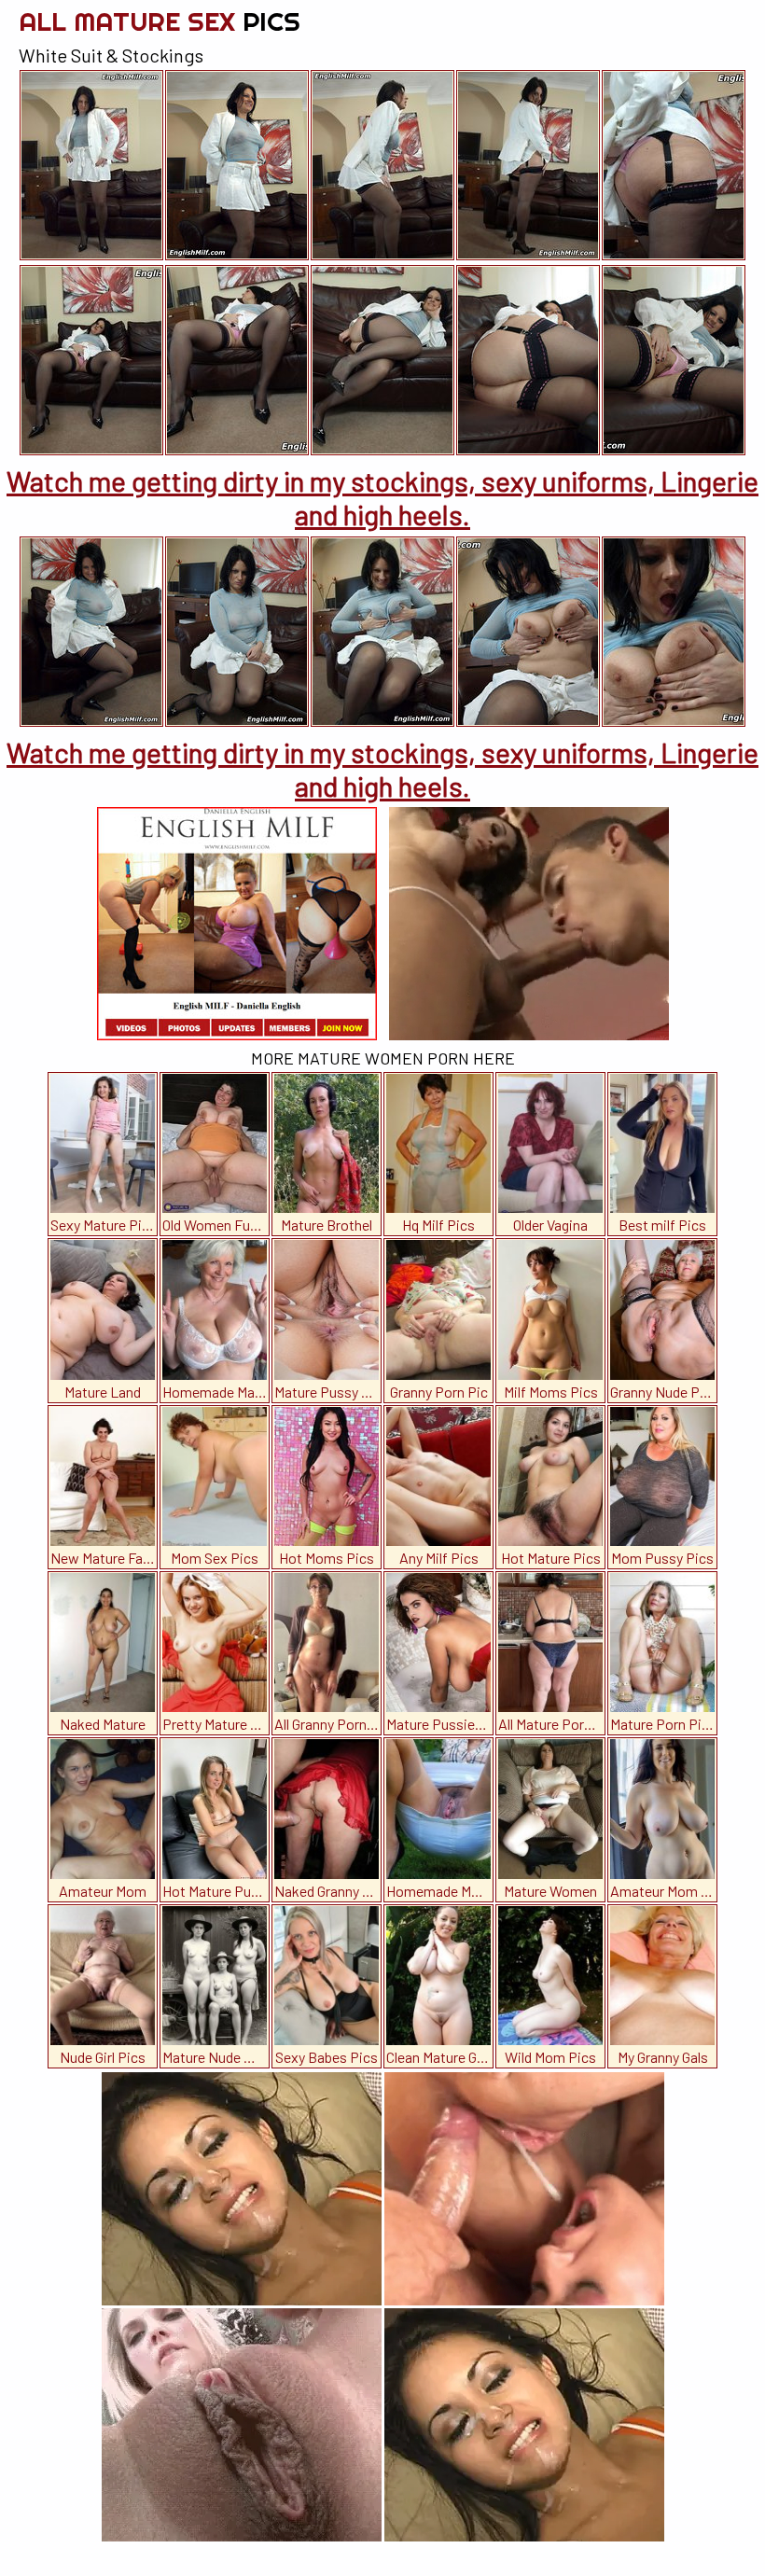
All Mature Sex (160, 21)
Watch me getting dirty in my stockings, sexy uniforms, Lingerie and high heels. (382, 497)
